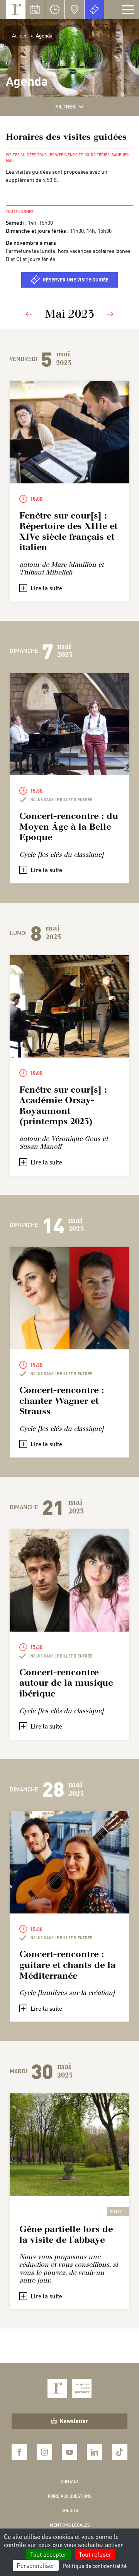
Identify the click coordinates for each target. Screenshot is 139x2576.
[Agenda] (35, 10)
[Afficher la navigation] (128, 10)
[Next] (110, 314)
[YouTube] (69, 2452)
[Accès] (75, 10)
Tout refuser (95, 2554)
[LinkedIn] (95, 2452)
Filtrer (65, 106)
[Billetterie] (94, 10)
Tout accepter (48, 2554)
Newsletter (74, 2421)
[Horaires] (55, 10)
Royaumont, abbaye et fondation (16, 10)
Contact (70, 2481)
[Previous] (29, 314)
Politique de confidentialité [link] (95, 2566)
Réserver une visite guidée (76, 280)
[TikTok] (120, 2452)
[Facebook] (19, 2452)
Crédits (70, 2510)
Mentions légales (70, 2525)
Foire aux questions (70, 2496)
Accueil (20, 35)
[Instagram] (44, 2452)
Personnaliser (36, 2565)
